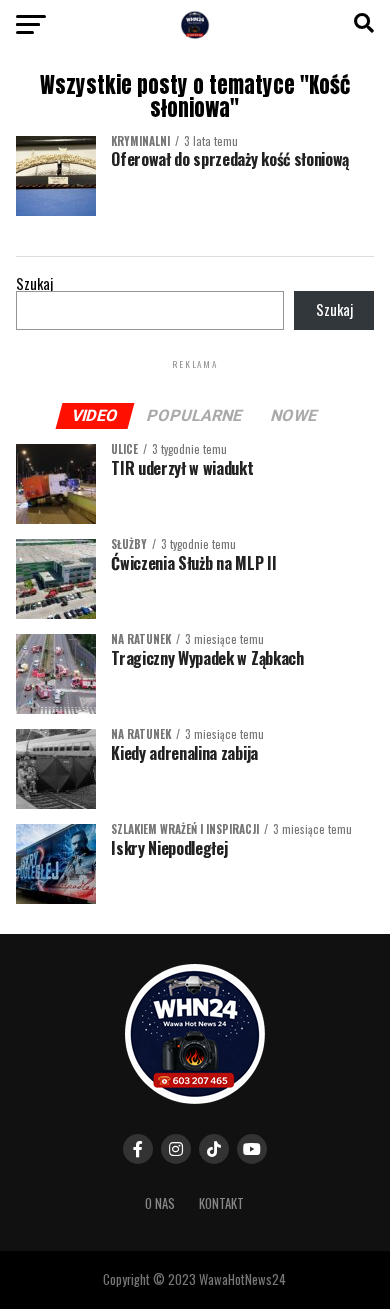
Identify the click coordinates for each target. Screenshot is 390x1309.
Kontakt (221, 1203)
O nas (160, 1203)
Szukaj (34, 283)
